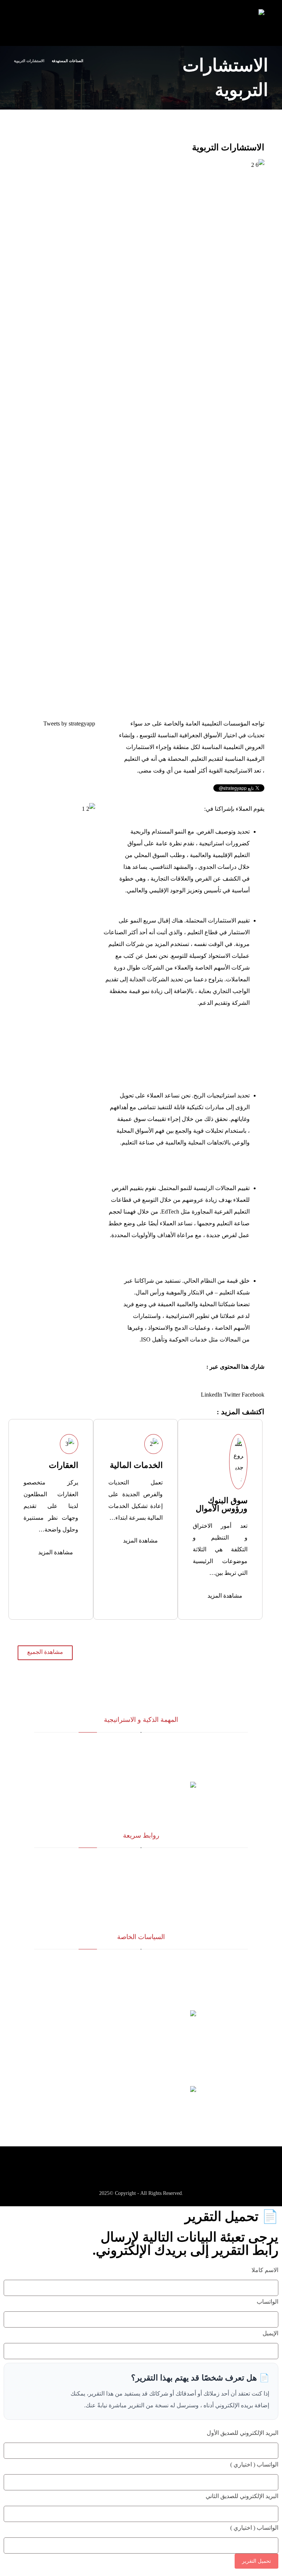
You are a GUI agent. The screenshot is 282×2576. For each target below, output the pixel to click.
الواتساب (267, 2302)
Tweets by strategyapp (69, 723)
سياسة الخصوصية (141, 1986)
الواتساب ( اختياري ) (254, 2464)
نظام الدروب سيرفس (141, 1897)
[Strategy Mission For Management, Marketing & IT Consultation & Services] (252, 24)
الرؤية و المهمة (141, 1861)
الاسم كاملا (265, 2270)
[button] (253, 1395)
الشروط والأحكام (141, 1975)
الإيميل (270, 2333)
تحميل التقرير (256, 2561)
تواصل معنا (141, 1908)
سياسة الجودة (141, 1963)
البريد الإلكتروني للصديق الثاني (242, 2496)
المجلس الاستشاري (141, 1885)
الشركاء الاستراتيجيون (141, 1873)
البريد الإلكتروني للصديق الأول (243, 2433)
